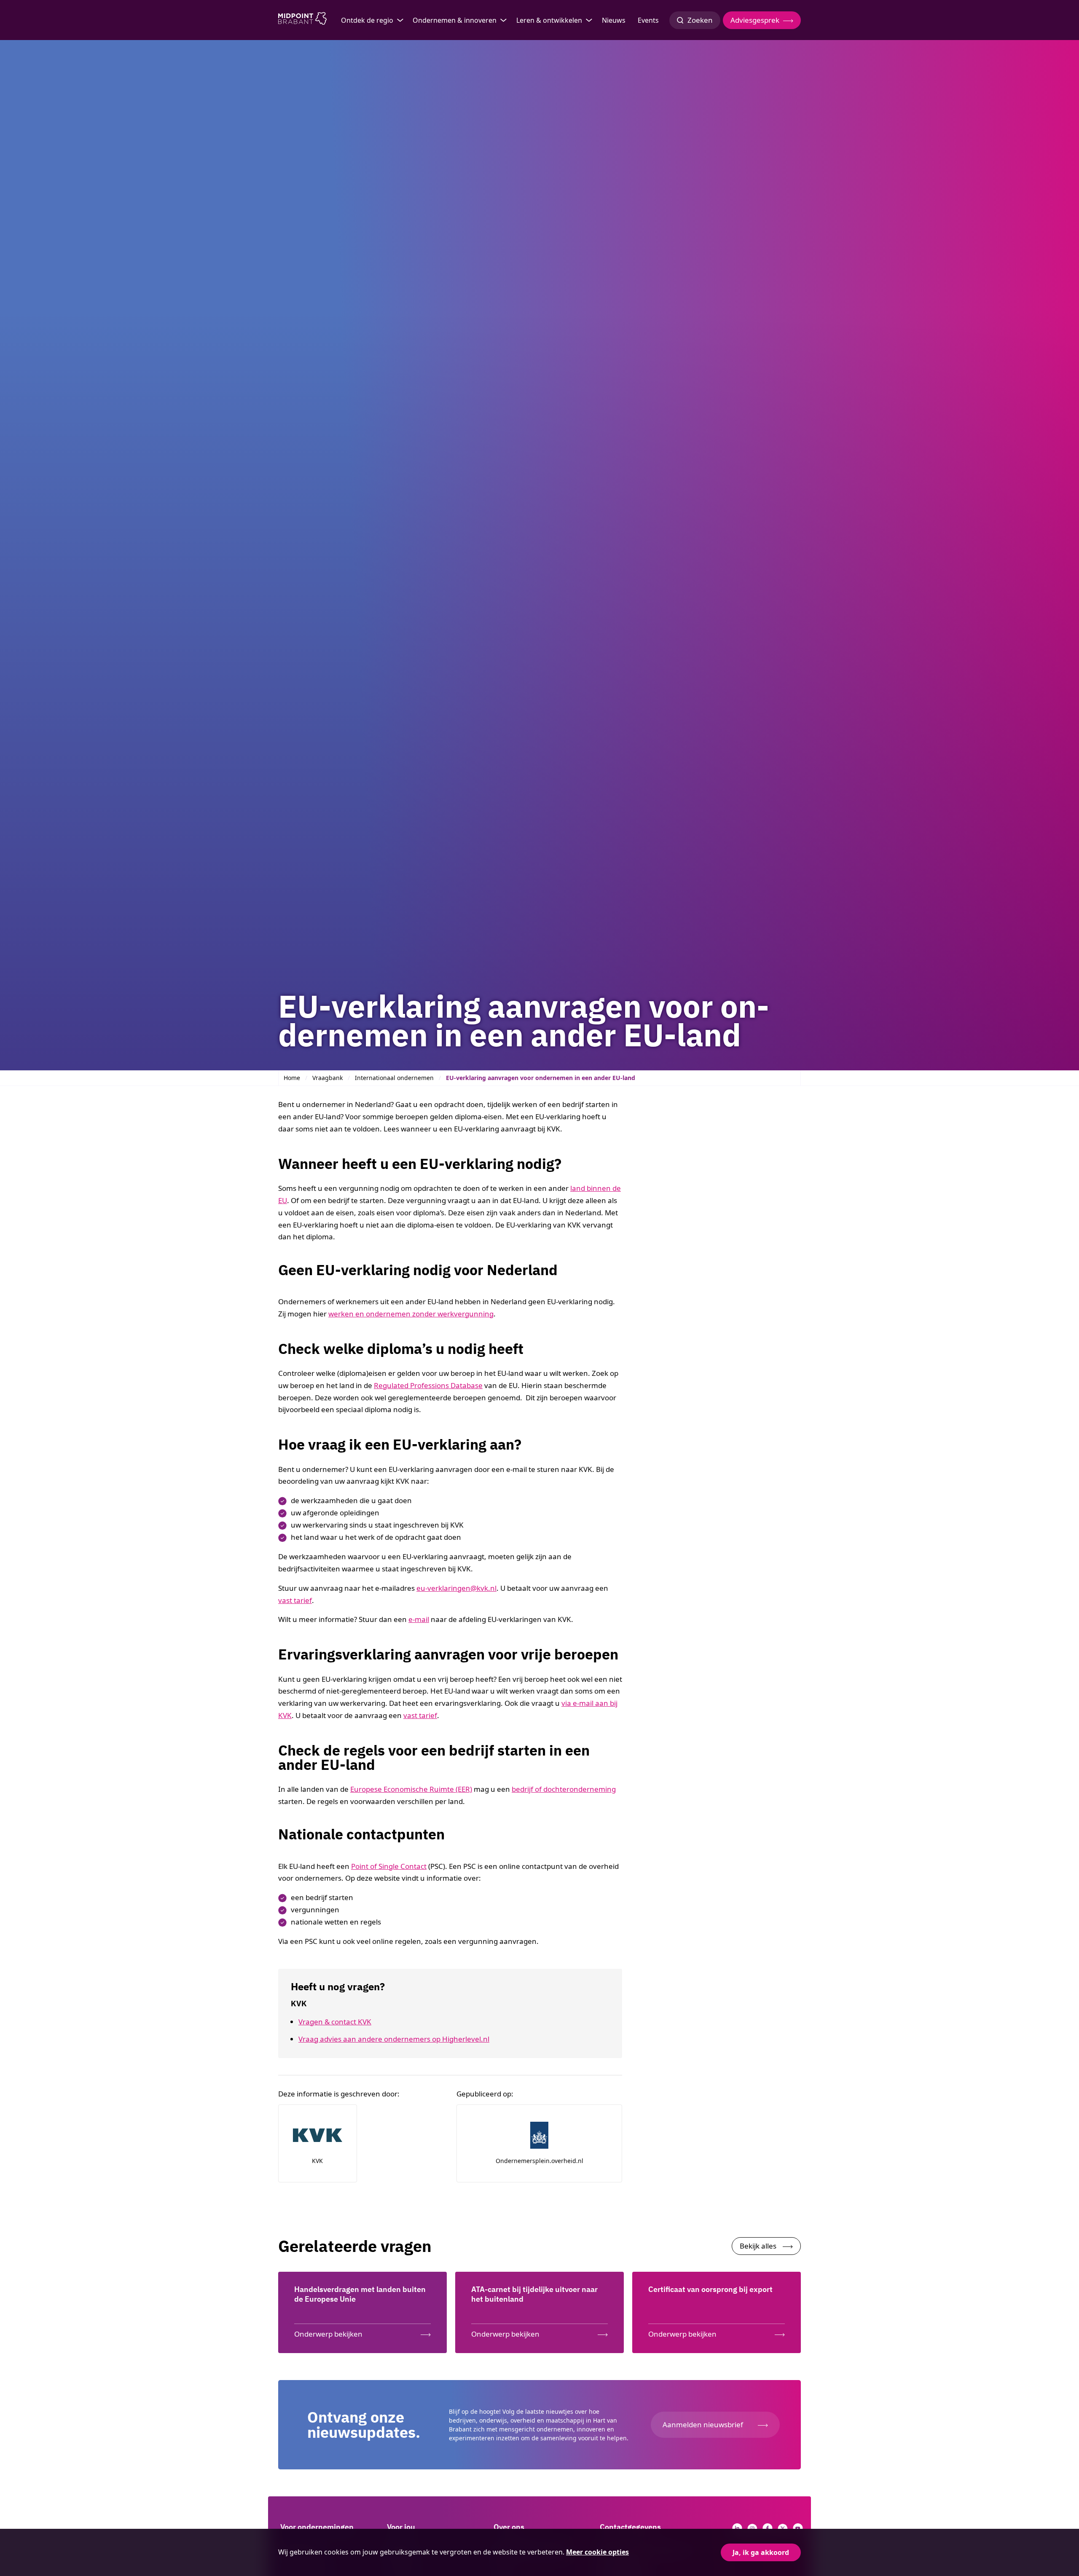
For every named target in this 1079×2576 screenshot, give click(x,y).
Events (648, 20)
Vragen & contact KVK (335, 2022)
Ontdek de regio (367, 20)
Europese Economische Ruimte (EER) (411, 1789)
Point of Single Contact (389, 1866)
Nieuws (614, 20)
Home (292, 1078)
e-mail (419, 1619)
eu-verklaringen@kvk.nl (456, 1588)
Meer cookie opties (597, 2552)
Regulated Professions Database (428, 1385)
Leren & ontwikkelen (549, 20)
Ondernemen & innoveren (455, 20)
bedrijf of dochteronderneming (564, 1789)
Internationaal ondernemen (394, 1078)
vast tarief (295, 1600)
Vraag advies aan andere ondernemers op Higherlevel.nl (394, 2039)
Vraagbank (327, 1078)
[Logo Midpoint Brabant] (302, 20)
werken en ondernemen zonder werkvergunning (411, 1314)
